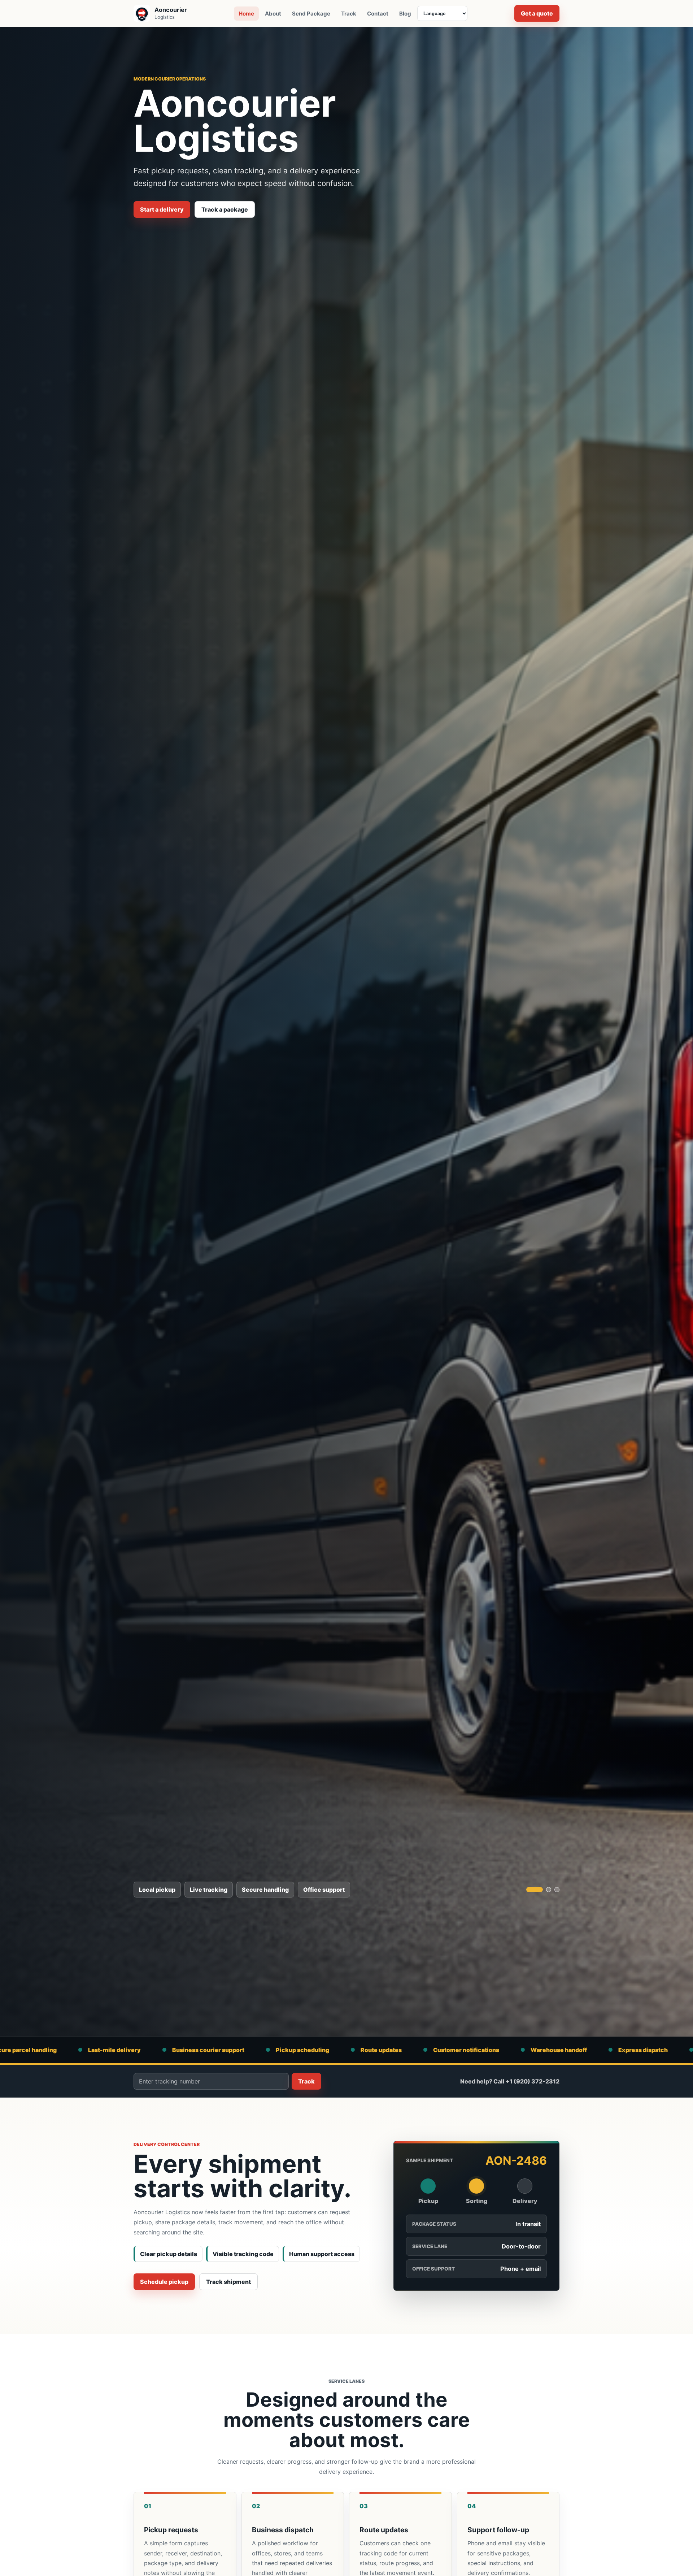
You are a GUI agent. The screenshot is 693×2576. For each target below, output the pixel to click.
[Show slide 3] (557, 1890)
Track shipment (228, 2282)
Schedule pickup (164, 2282)
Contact (378, 14)
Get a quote (537, 13)
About (273, 14)
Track (349, 14)
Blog (405, 14)
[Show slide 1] (529, 1890)
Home (246, 14)
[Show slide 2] (543, 1890)
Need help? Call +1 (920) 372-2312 (510, 2081)
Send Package (311, 14)
